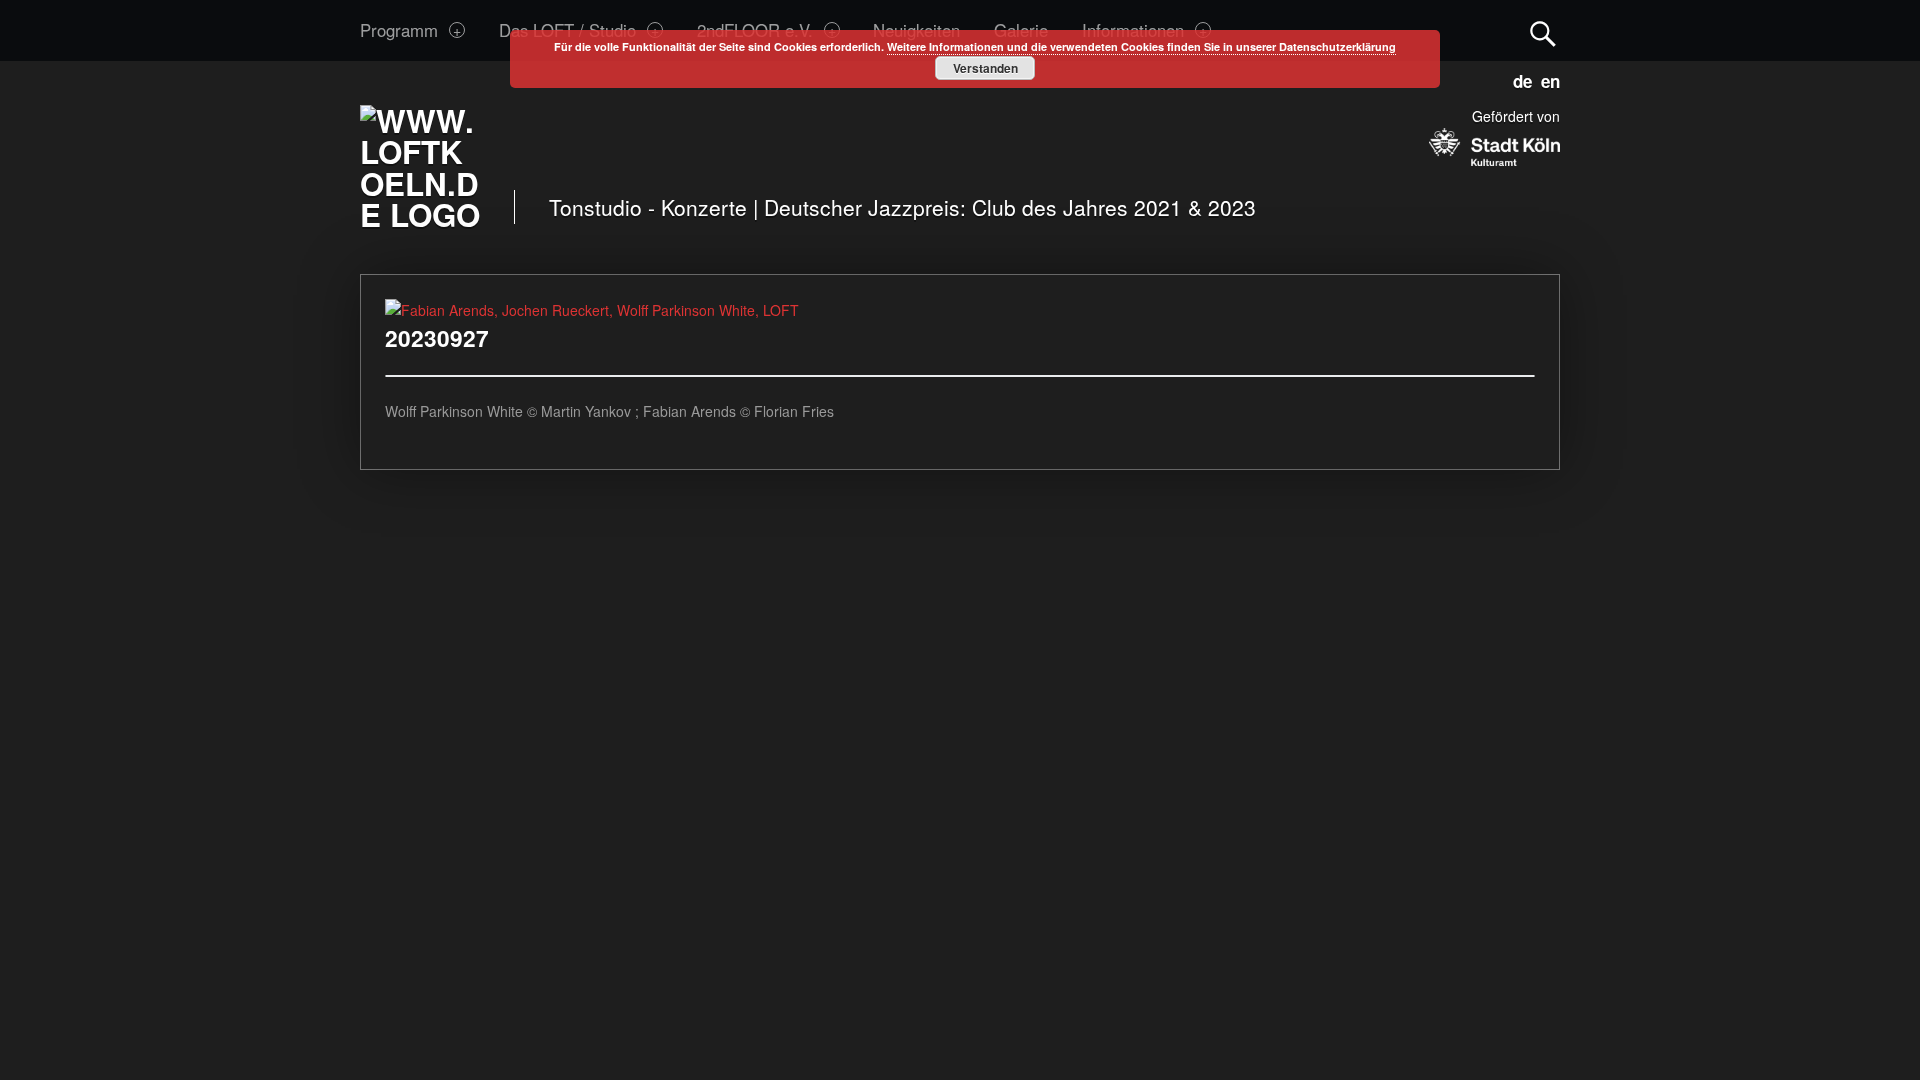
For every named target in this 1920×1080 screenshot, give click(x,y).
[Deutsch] (1519, 78)
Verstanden (985, 68)
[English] (1546, 78)
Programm (399, 30)
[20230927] (592, 310)
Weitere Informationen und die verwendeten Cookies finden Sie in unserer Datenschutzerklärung (1141, 46)
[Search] (1543, 29)
